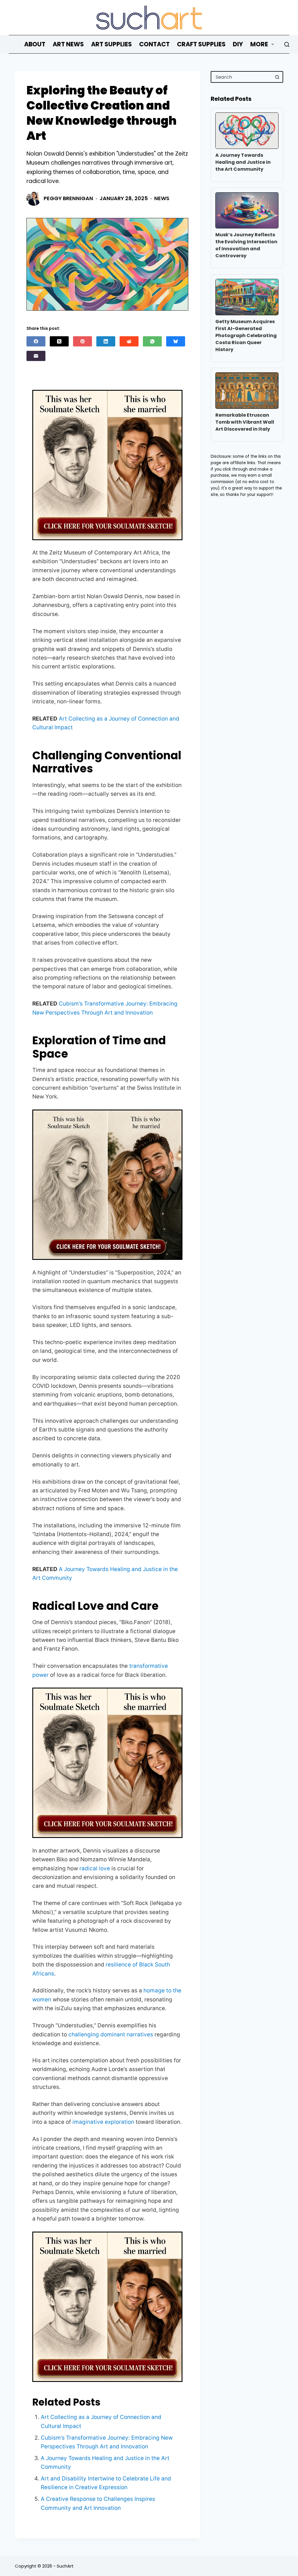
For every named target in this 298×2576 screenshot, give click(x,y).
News (162, 198)
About (35, 44)
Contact (154, 44)
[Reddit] (129, 341)
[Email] (36, 356)
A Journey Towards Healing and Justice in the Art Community (243, 162)
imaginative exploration (103, 2122)
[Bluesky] (176, 341)
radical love (95, 1868)
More (259, 44)
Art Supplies (111, 44)
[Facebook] (36, 341)
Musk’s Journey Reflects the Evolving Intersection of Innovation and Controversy (246, 245)
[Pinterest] (83, 341)
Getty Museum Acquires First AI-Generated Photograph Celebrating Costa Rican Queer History (246, 336)
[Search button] (277, 77)
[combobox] (242, 77)
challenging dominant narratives (111, 2034)
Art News (68, 44)
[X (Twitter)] (59, 341)
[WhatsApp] (152, 341)
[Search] (287, 44)
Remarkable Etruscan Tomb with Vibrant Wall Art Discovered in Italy (245, 422)
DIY (238, 44)
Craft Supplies (201, 44)
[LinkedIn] (106, 341)
